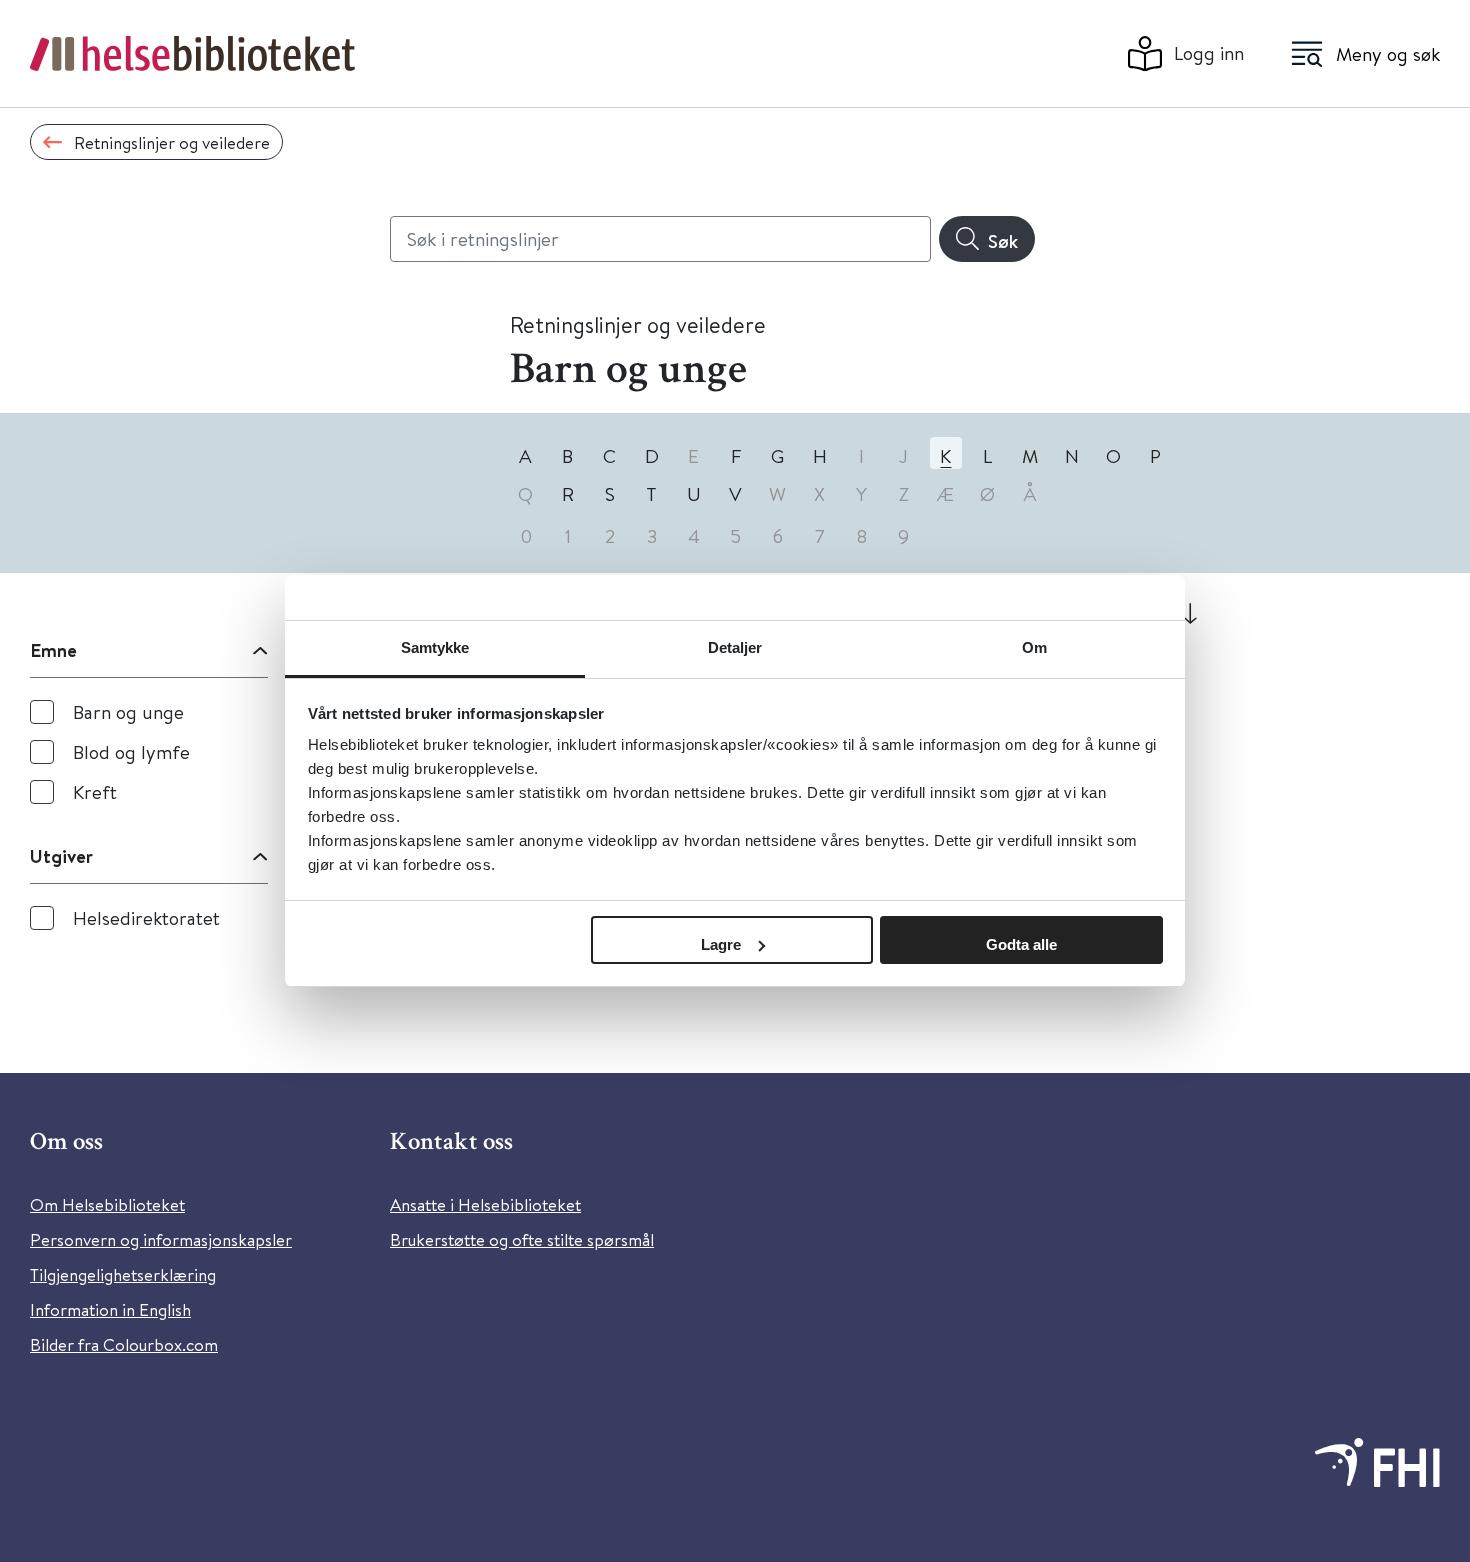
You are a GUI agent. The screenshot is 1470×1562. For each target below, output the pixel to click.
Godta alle (1021, 944)
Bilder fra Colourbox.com (124, 1344)
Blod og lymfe (131, 751)
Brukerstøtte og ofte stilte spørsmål (522, 1239)
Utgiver (61, 856)
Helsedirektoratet (146, 917)
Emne (53, 650)
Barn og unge (128, 711)
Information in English (110, 1309)
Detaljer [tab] (735, 647)
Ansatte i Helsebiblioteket (485, 1204)
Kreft (95, 791)
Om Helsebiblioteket (107, 1204)
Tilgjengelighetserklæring (123, 1274)
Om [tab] (1034, 647)
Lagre (721, 944)
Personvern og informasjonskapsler (161, 1239)
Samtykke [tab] (435, 647)
